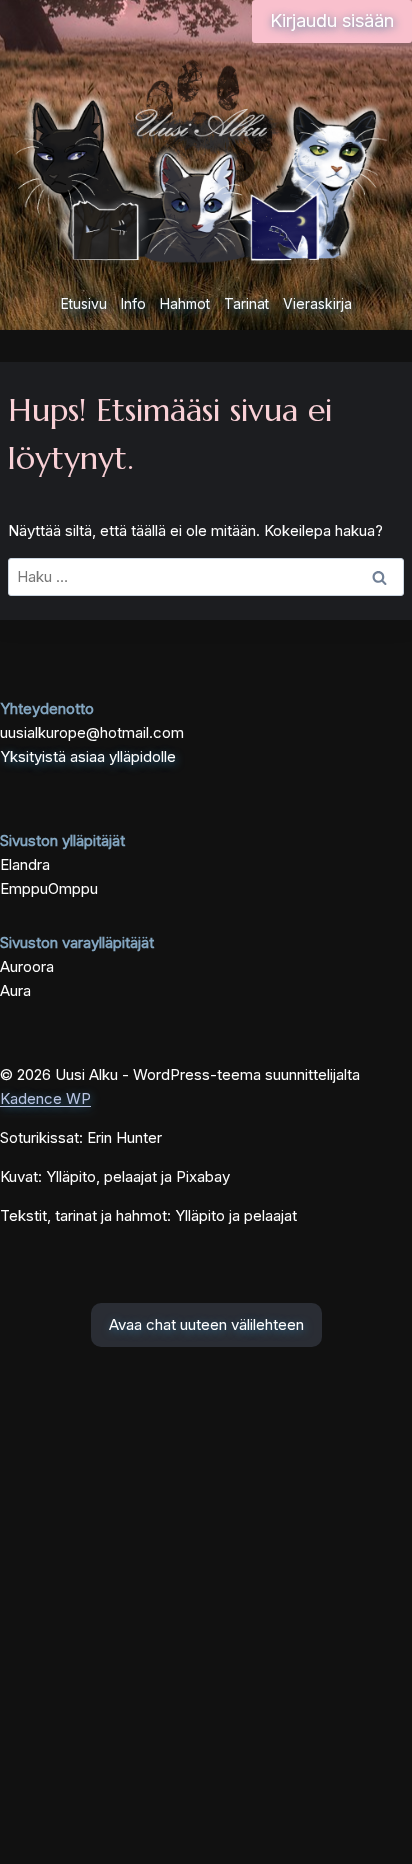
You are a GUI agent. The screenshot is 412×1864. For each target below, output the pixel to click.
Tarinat (246, 303)
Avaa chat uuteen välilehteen (206, 1324)
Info (133, 303)
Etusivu (84, 303)
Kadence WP (45, 1098)
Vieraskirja (317, 303)
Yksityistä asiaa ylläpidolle (88, 756)
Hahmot (185, 303)
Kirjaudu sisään (332, 20)
